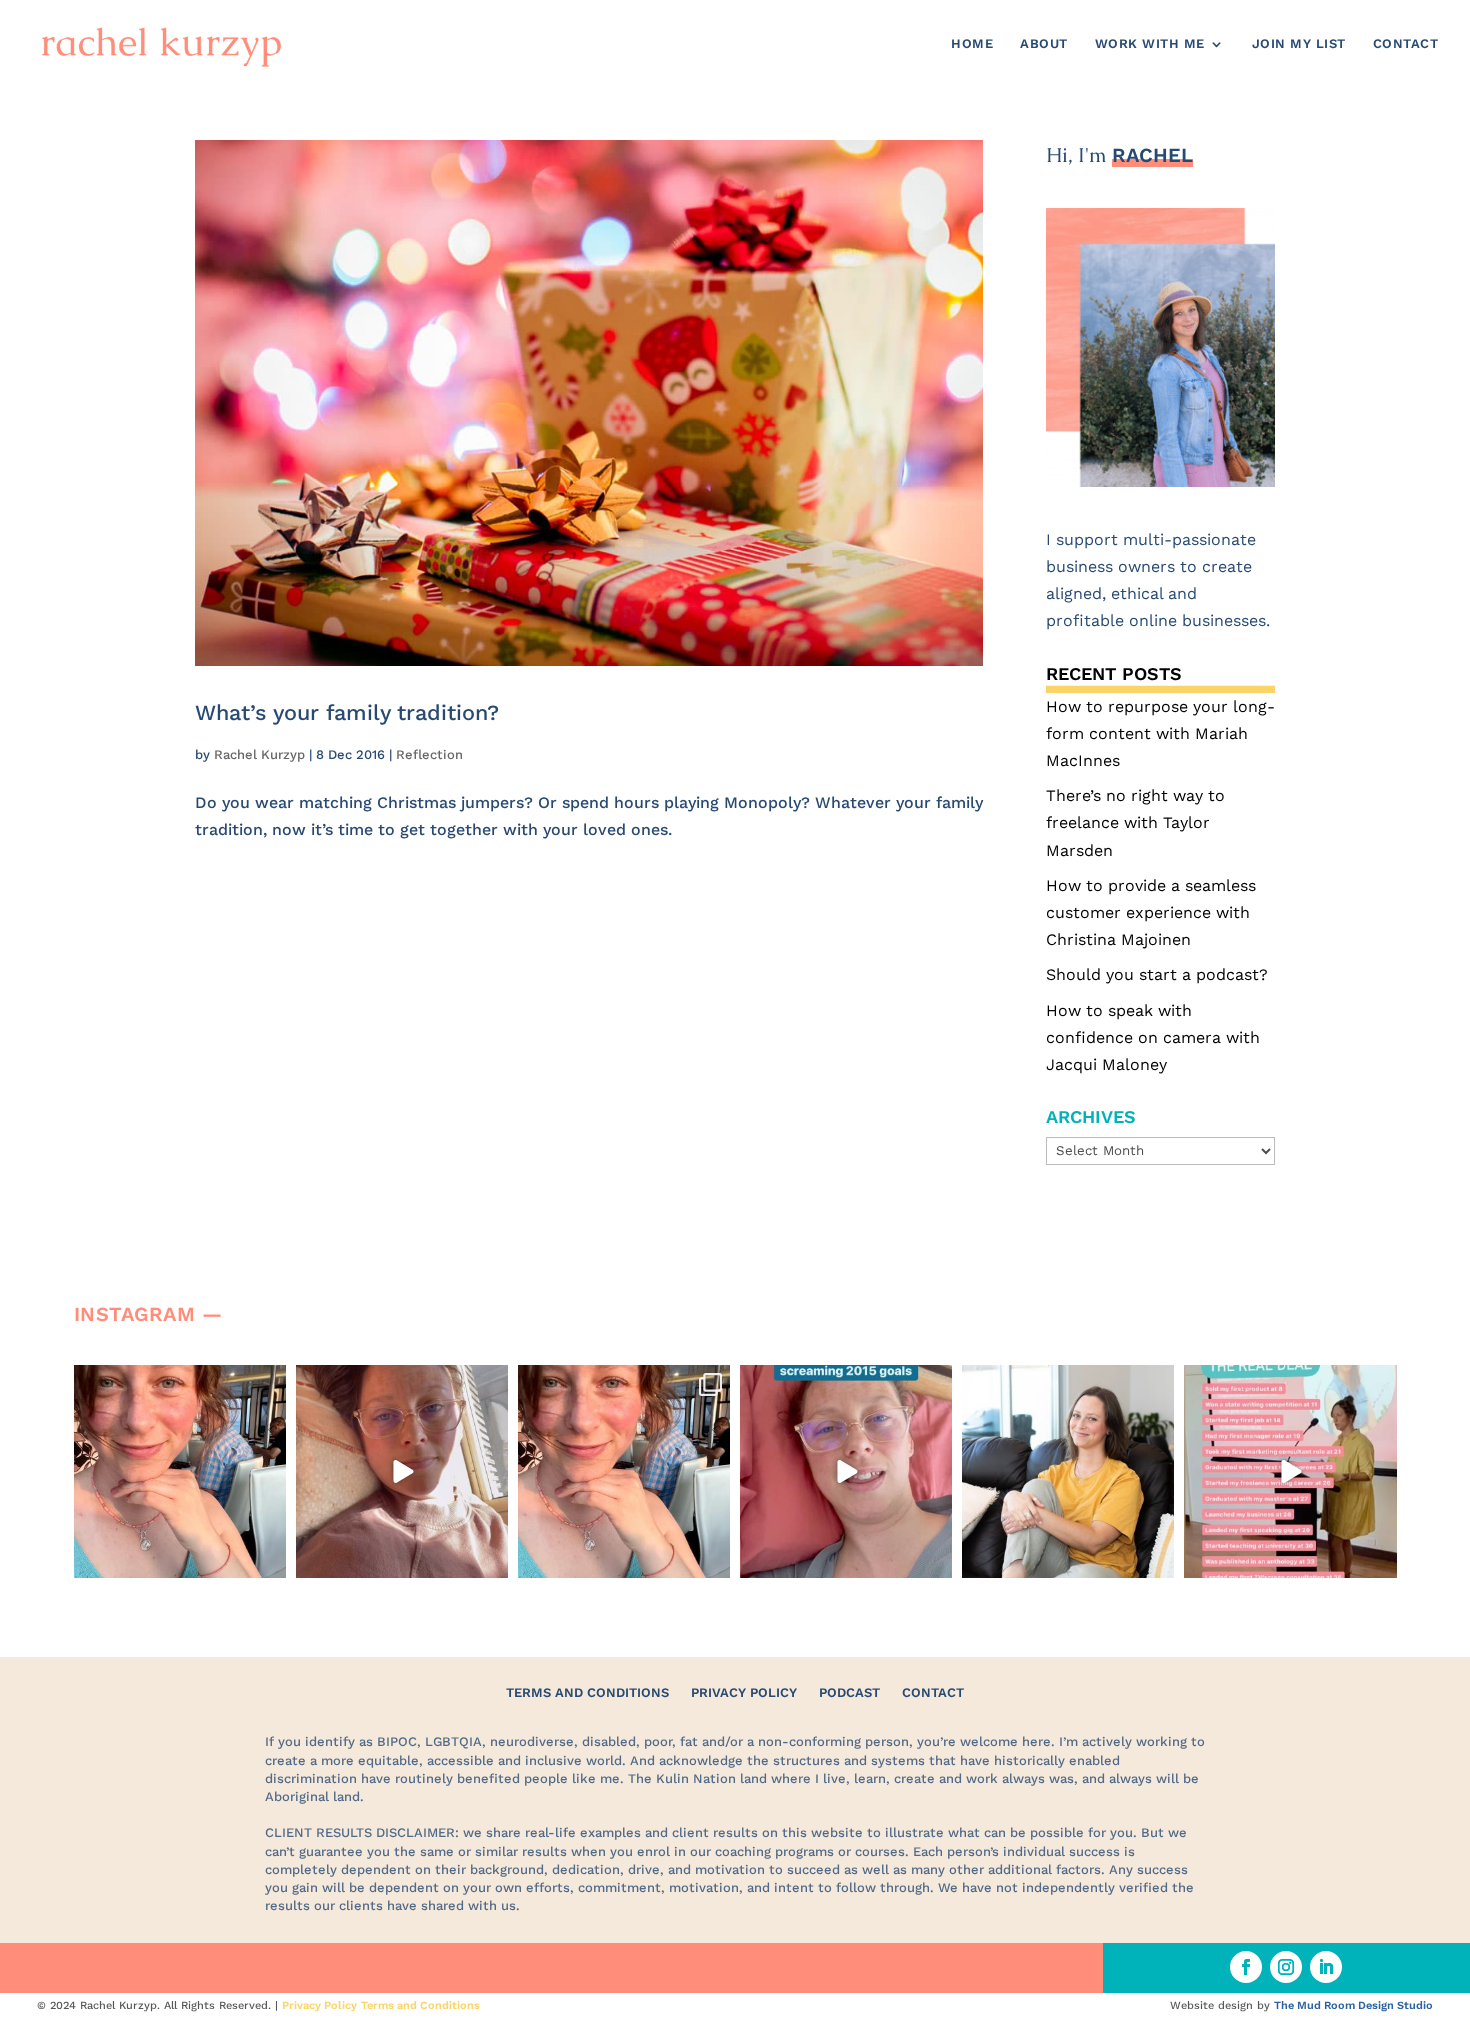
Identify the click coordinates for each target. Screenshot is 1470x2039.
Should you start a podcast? (1157, 974)
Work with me (1150, 44)
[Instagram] (268, 1558)
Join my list (1299, 44)
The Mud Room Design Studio (1353, 2005)
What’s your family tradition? (347, 712)
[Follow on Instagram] (1286, 1967)
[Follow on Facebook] (1246, 1967)
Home (972, 44)
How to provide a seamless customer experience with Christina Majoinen (1151, 912)
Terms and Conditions (587, 1692)
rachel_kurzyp (177, 1383)
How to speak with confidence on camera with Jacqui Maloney (1153, 1037)
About (1044, 44)
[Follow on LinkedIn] (1326, 1967)
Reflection (429, 754)
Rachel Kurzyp (259, 754)
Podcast (849, 1692)
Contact (1406, 44)
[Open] (180, 1471)
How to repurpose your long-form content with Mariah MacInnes (1160, 733)
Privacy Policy (744, 1692)
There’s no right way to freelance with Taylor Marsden (1135, 822)
